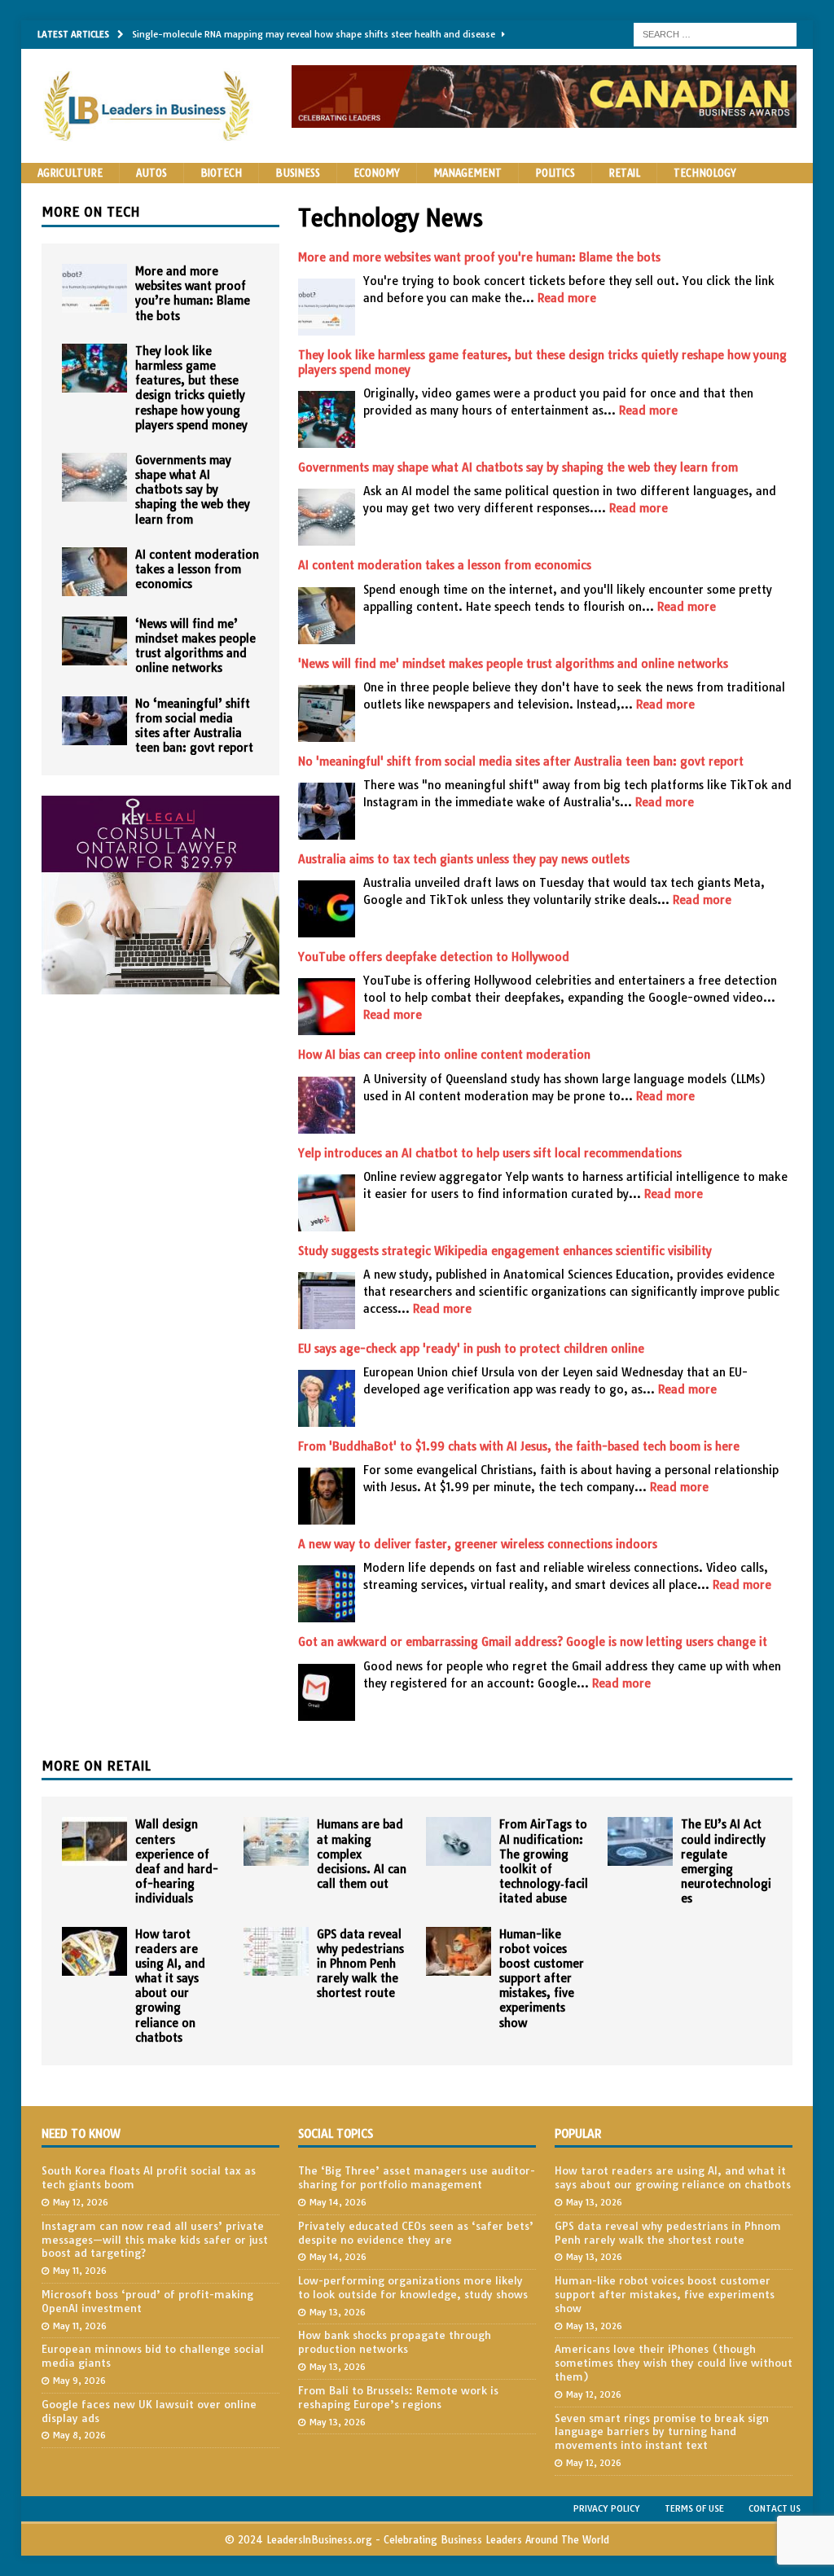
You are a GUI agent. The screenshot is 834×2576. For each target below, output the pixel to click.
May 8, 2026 (79, 2435)
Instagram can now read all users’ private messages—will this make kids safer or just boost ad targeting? (155, 2240)
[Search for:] (715, 33)
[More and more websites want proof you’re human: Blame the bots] (94, 288)
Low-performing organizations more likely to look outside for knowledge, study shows (413, 2287)
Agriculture (70, 173)
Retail (624, 173)
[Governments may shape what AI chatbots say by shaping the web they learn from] (94, 477)
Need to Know (81, 2134)
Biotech (221, 173)
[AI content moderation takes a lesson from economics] (94, 572)
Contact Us (775, 2508)
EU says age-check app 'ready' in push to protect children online (471, 1349)
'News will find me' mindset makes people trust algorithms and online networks (513, 664)
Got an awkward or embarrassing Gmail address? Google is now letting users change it (533, 1642)
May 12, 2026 (81, 2202)
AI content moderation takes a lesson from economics (445, 565)
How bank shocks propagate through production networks (395, 2342)
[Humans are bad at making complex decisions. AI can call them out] (276, 1841)
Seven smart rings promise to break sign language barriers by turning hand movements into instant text (662, 2432)
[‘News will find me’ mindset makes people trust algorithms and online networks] (94, 641)
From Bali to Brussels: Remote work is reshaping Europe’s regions (398, 2397)
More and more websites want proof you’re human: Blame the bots (193, 294)
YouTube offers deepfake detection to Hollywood (434, 957)
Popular (578, 2134)
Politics (555, 173)
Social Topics (336, 2134)
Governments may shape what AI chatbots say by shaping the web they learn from (518, 467)
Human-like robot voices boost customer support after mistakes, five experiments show (542, 1979)
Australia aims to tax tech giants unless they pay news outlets (464, 859)
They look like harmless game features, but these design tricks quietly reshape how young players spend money (191, 388)
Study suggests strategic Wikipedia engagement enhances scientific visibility (505, 1251)
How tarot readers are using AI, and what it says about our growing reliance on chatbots (170, 1986)
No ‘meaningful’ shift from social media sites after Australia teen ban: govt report (194, 726)
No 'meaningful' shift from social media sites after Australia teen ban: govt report (521, 761)
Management (467, 173)
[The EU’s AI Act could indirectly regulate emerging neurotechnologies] (640, 1841)
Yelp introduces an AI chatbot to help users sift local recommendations (490, 1153)
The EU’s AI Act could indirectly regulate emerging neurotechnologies (726, 1861)
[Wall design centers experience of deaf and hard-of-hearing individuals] (94, 1841)
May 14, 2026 (338, 2202)
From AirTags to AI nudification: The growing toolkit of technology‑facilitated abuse (544, 1861)
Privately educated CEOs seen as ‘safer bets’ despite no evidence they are (416, 2233)
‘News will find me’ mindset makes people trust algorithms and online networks (195, 646)
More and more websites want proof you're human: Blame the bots (479, 257)
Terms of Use (694, 2508)
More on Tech (91, 212)
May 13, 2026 (338, 2312)
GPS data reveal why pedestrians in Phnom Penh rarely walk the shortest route (360, 1964)
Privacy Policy (607, 2508)
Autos (151, 173)
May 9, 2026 (79, 2381)
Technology (705, 173)
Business (298, 173)
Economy (377, 173)
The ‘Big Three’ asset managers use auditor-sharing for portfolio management (417, 2177)
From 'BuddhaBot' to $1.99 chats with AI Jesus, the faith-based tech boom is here (519, 1446)
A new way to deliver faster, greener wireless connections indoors (478, 1544)
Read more (567, 298)
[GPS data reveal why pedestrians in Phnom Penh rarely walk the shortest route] (276, 1951)
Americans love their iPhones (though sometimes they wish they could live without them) (674, 2363)
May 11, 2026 (80, 2271)
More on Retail (96, 1766)
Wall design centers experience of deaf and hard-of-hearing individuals (177, 1861)
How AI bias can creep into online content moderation (444, 1055)
